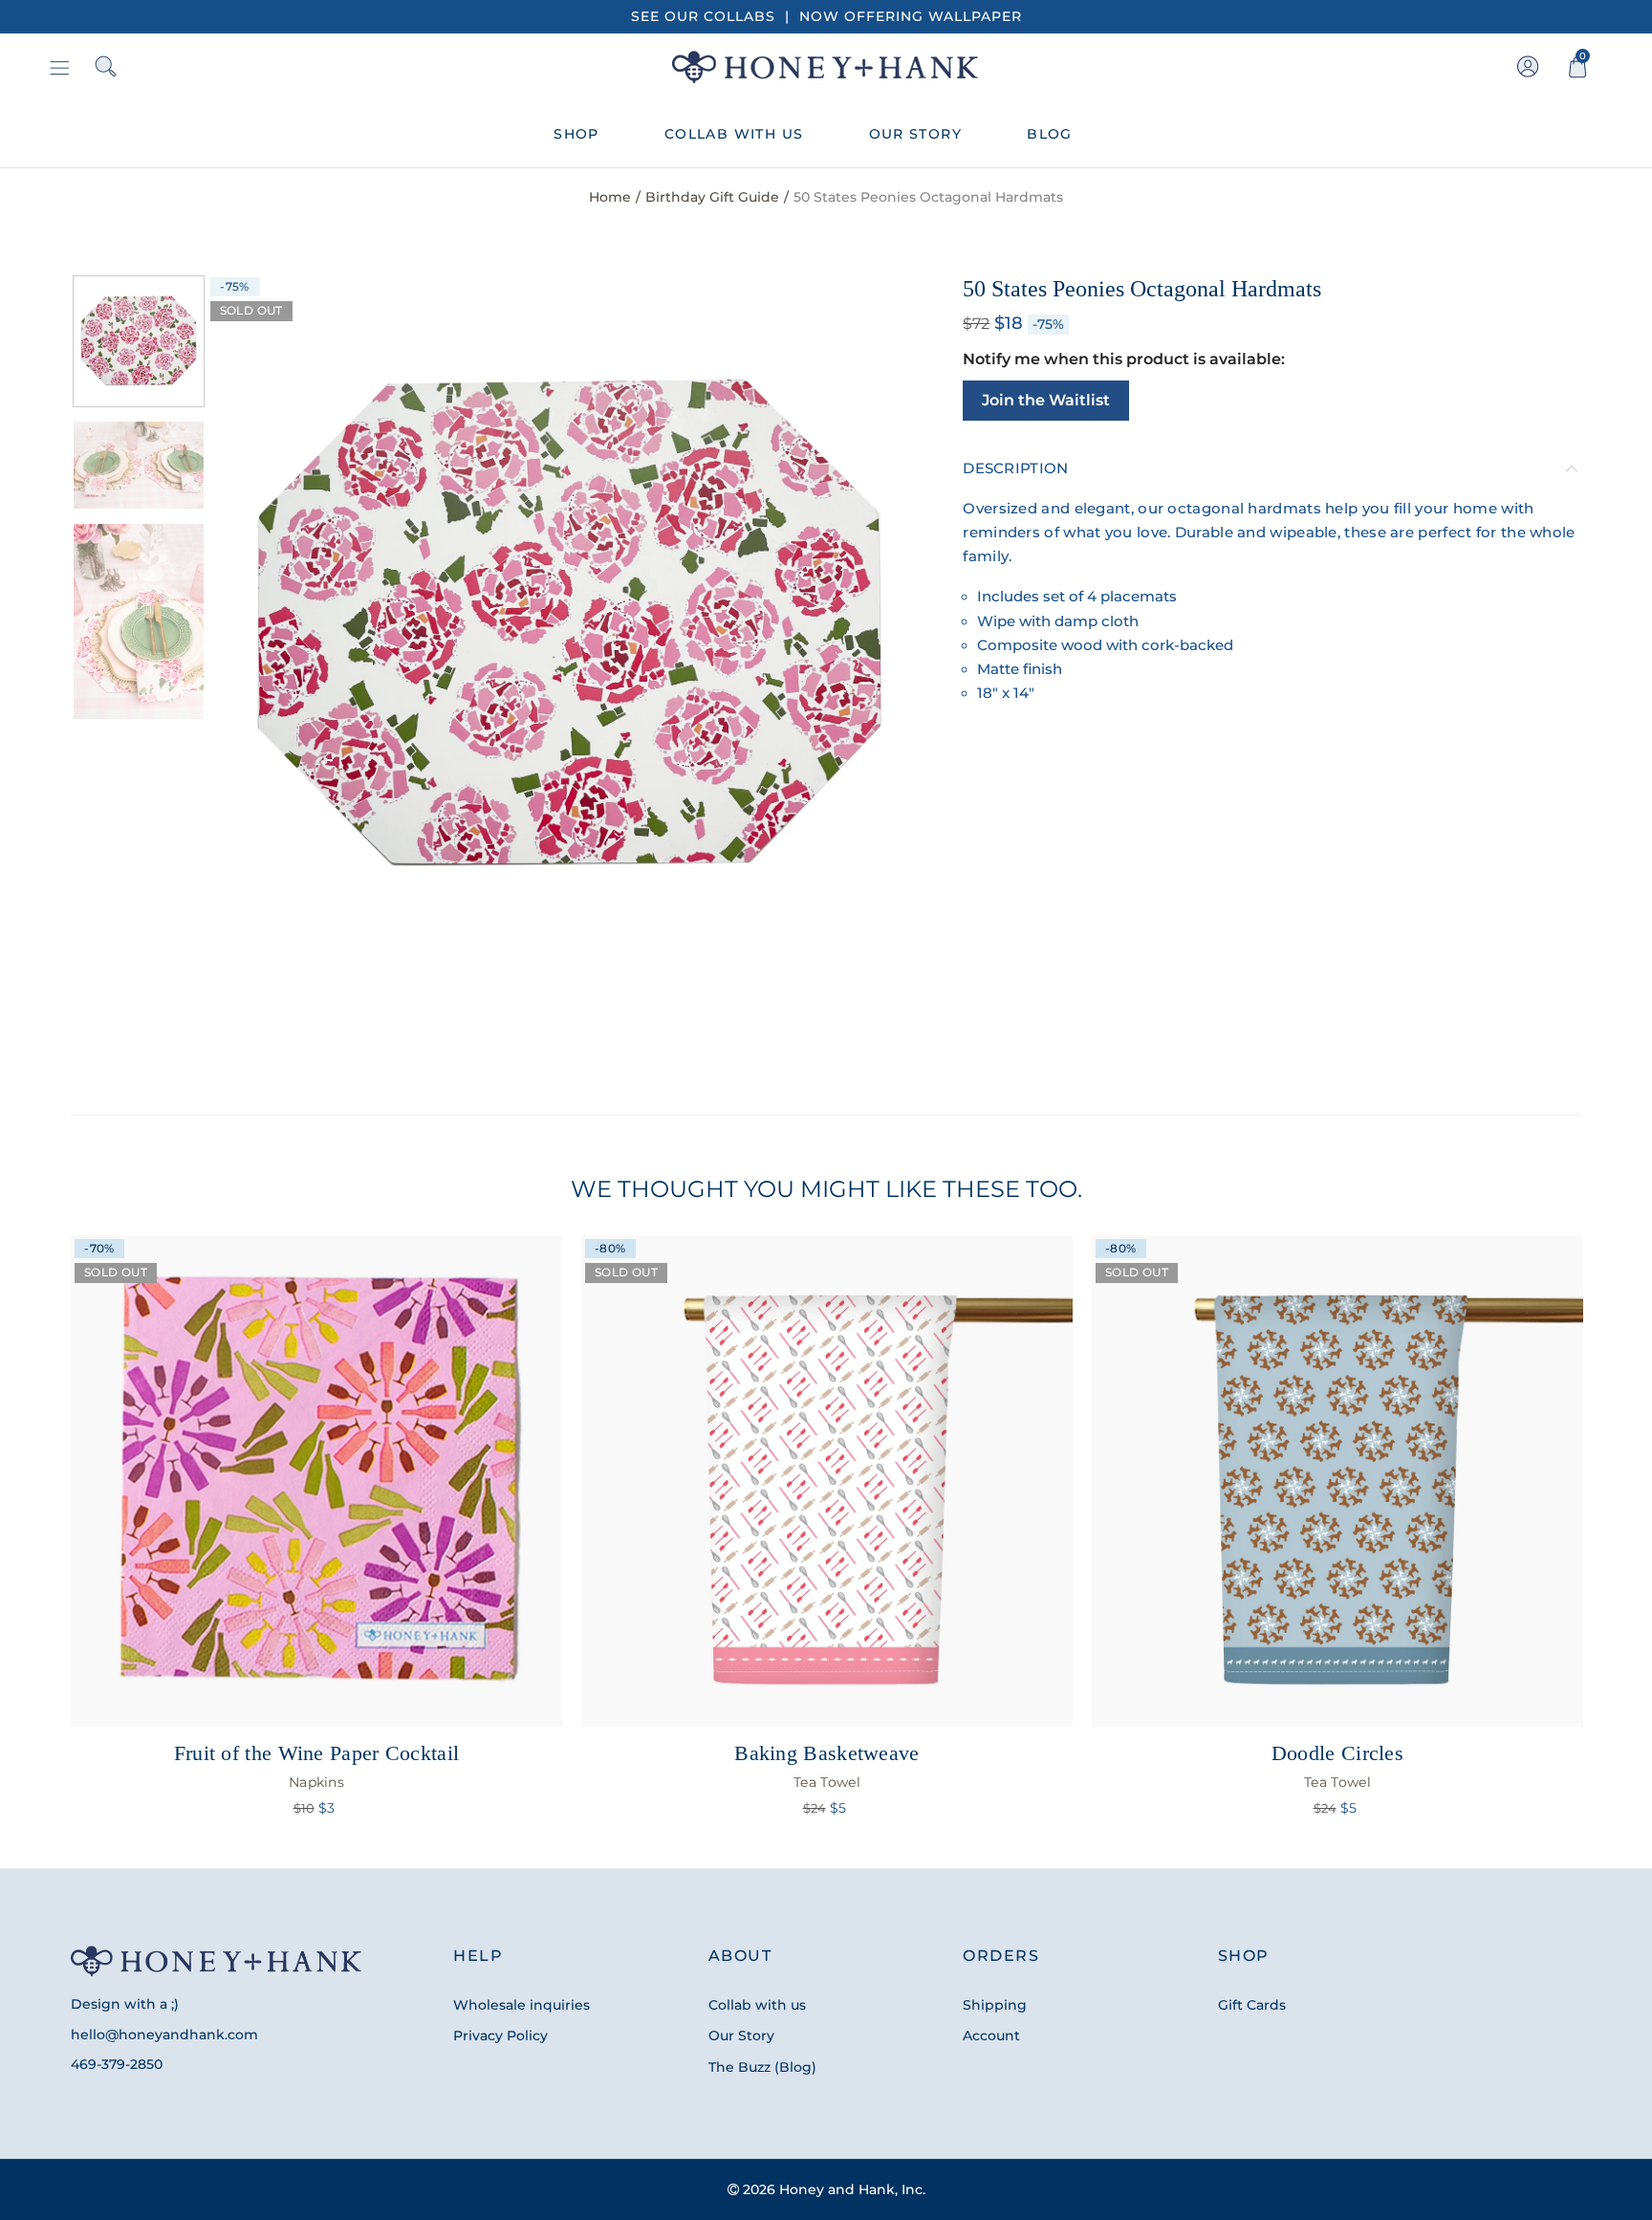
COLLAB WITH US (734, 134)
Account (991, 2035)
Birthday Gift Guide (712, 197)
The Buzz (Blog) (762, 2067)
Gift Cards (1252, 2005)
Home (610, 197)
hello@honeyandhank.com (164, 2035)
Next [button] (869, 627)
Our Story (741, 2035)
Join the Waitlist (1046, 400)
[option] (569, 626)
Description (1015, 468)
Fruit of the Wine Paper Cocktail (317, 1766)
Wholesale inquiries (522, 2005)
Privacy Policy (500, 2035)
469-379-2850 (117, 2064)
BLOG (1050, 134)
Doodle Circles (1337, 1766)
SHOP (576, 134)
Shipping (995, 2005)
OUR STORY (916, 134)
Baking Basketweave (826, 1766)
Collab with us (757, 2005)
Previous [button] (267, 627)
